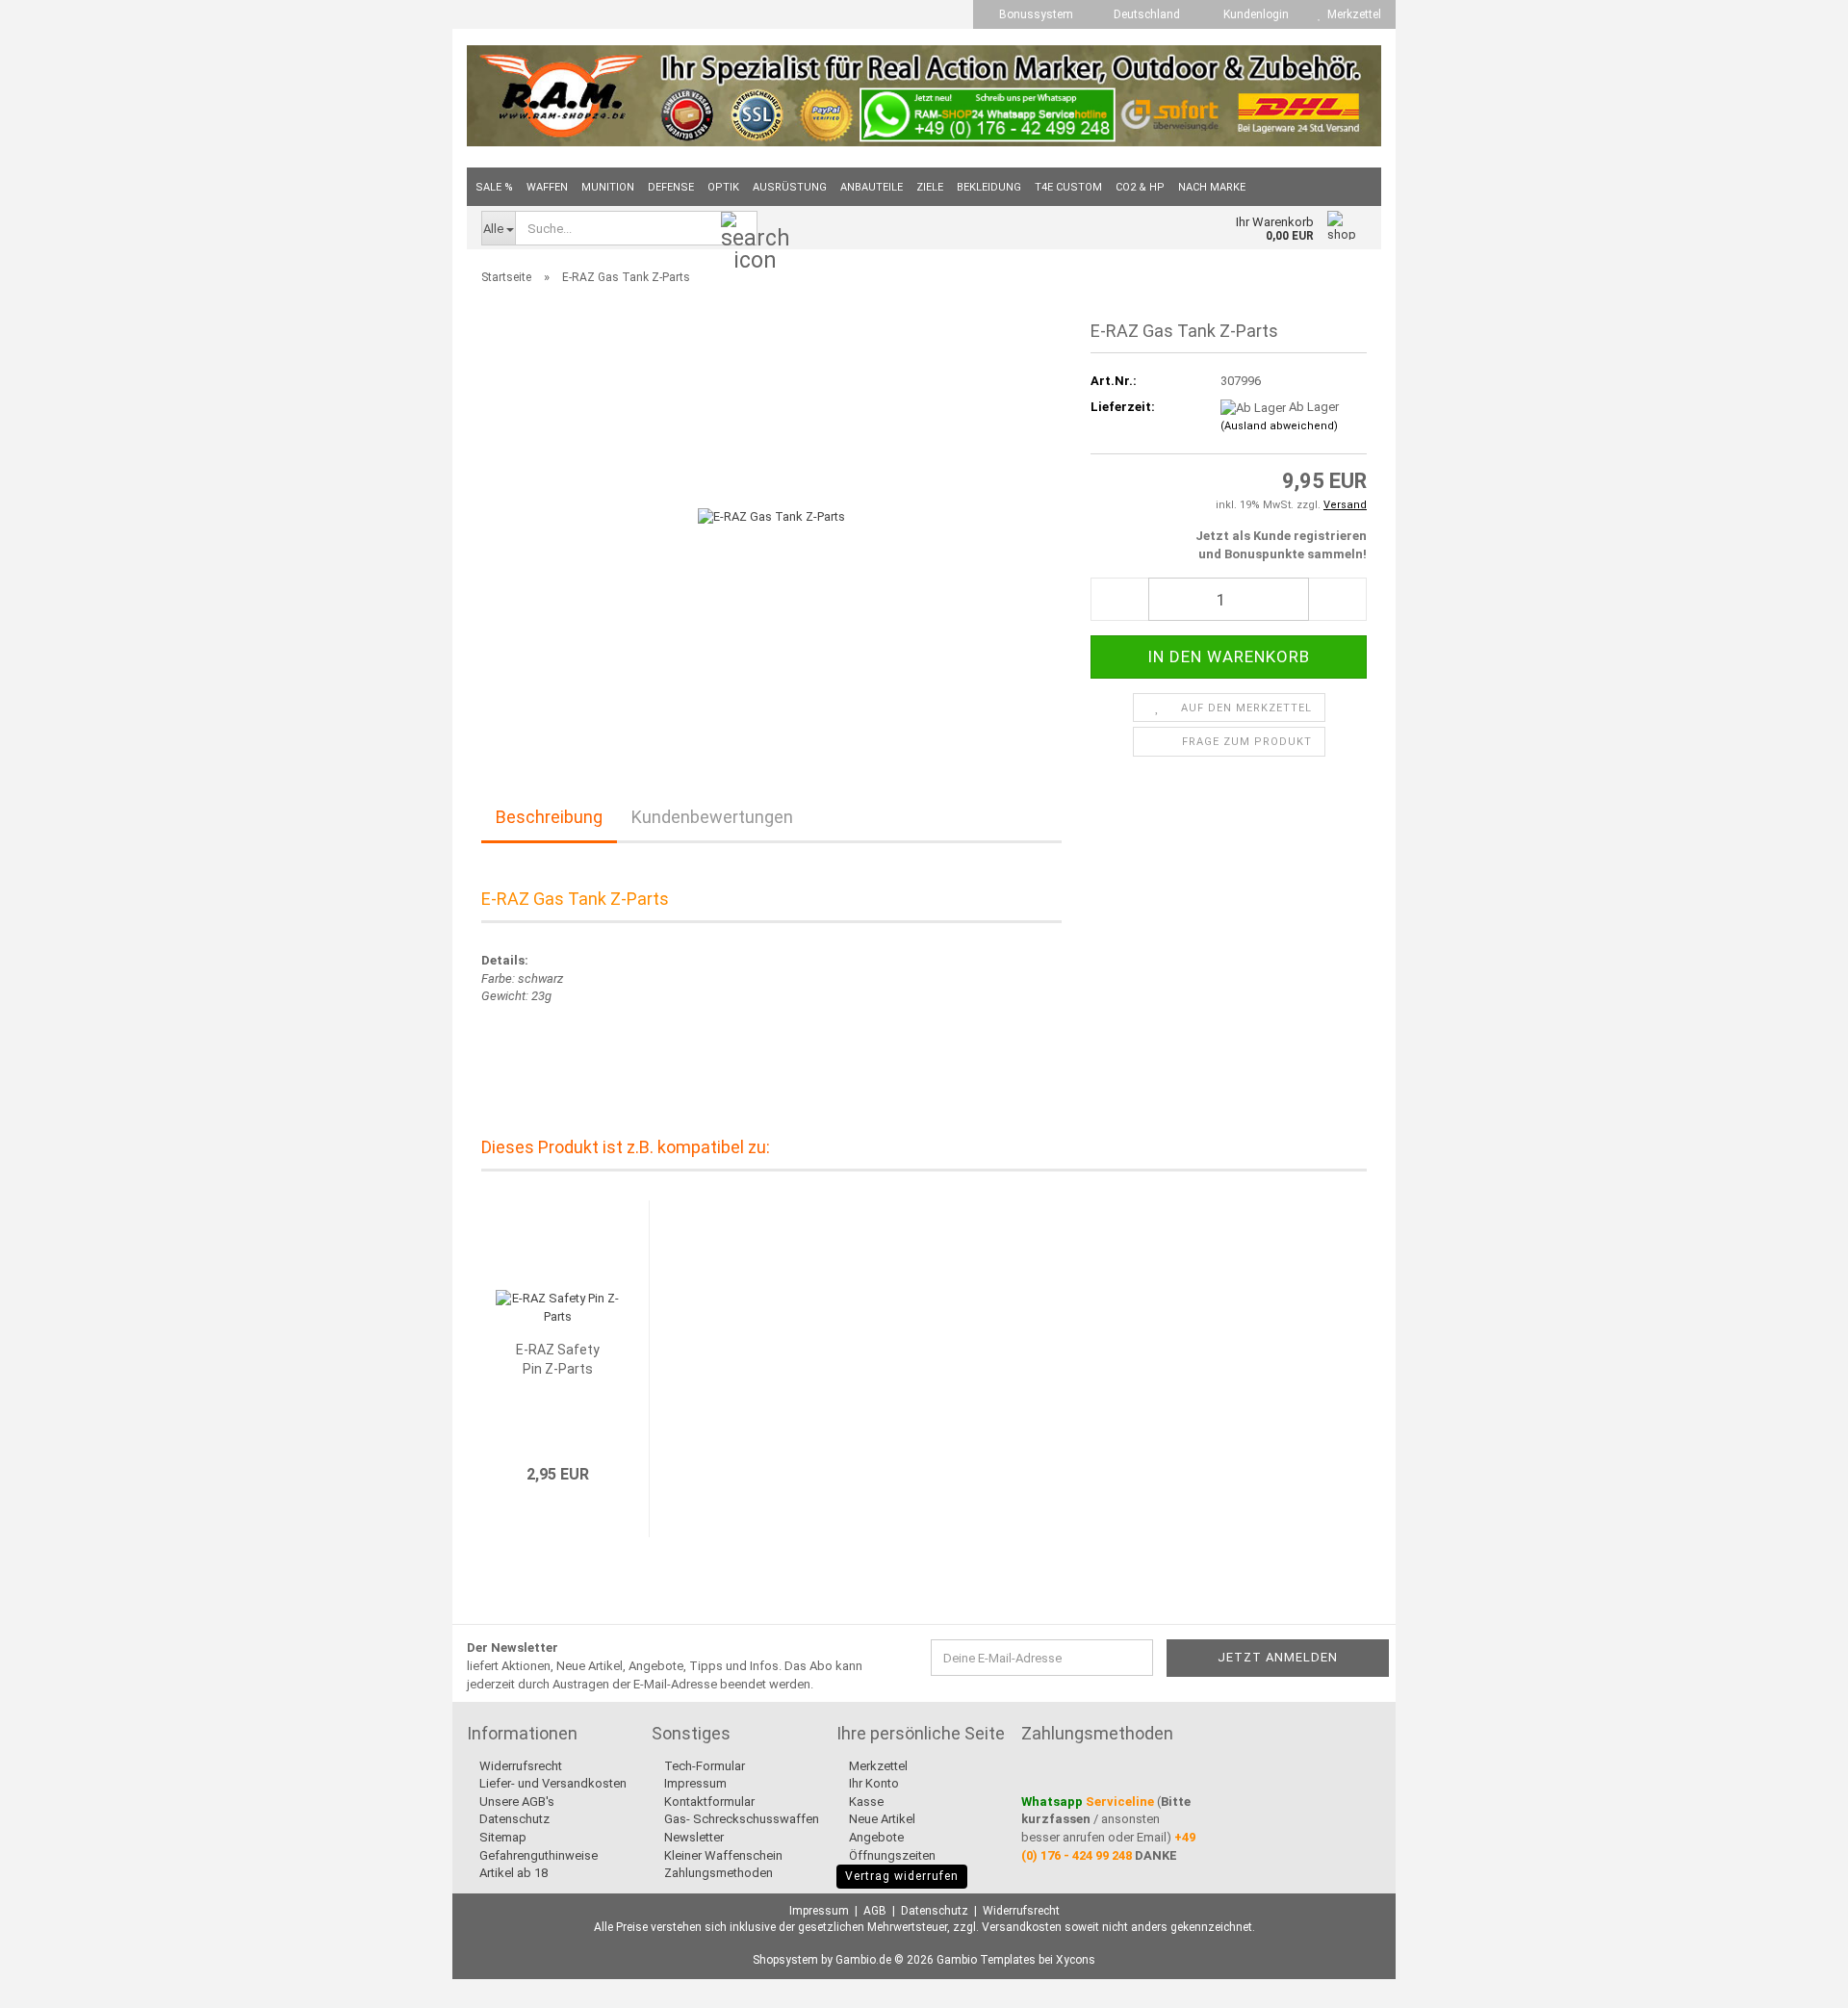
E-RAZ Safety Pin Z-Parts (558, 1359)
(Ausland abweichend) (1279, 426)
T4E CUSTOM (1068, 187)
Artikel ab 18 (512, 1873)
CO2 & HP (1140, 187)
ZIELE (930, 187)
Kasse (865, 1802)
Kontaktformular (708, 1802)
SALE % (494, 187)
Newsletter (693, 1837)
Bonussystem (1035, 14)
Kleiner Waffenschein (722, 1855)
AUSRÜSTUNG (790, 187)
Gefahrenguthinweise (537, 1855)
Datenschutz (513, 1819)
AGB (875, 1911)
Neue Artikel (881, 1819)
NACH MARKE (1212, 187)
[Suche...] (739, 229)
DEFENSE (671, 187)
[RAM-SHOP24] (924, 96)
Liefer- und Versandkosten (552, 1783)
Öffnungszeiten (891, 1855)
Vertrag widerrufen (902, 1876)
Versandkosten (1022, 1927)
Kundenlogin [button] (1253, 14)
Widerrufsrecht (519, 1766)
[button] (1141, 14)
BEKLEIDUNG (989, 187)
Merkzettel (1351, 14)
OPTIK (723, 187)
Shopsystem (785, 1960)
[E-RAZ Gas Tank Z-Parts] (771, 516)
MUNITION (608, 187)
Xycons (1076, 1960)
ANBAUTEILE (872, 187)
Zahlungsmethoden (717, 1873)
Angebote (875, 1837)
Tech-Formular (703, 1766)
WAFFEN (547, 187)
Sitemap (501, 1837)
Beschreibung (549, 817)
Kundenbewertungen (712, 817)
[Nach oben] (1795, 1979)
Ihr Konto (873, 1783)
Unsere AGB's (515, 1802)
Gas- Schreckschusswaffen (740, 1819)
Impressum (694, 1783)
